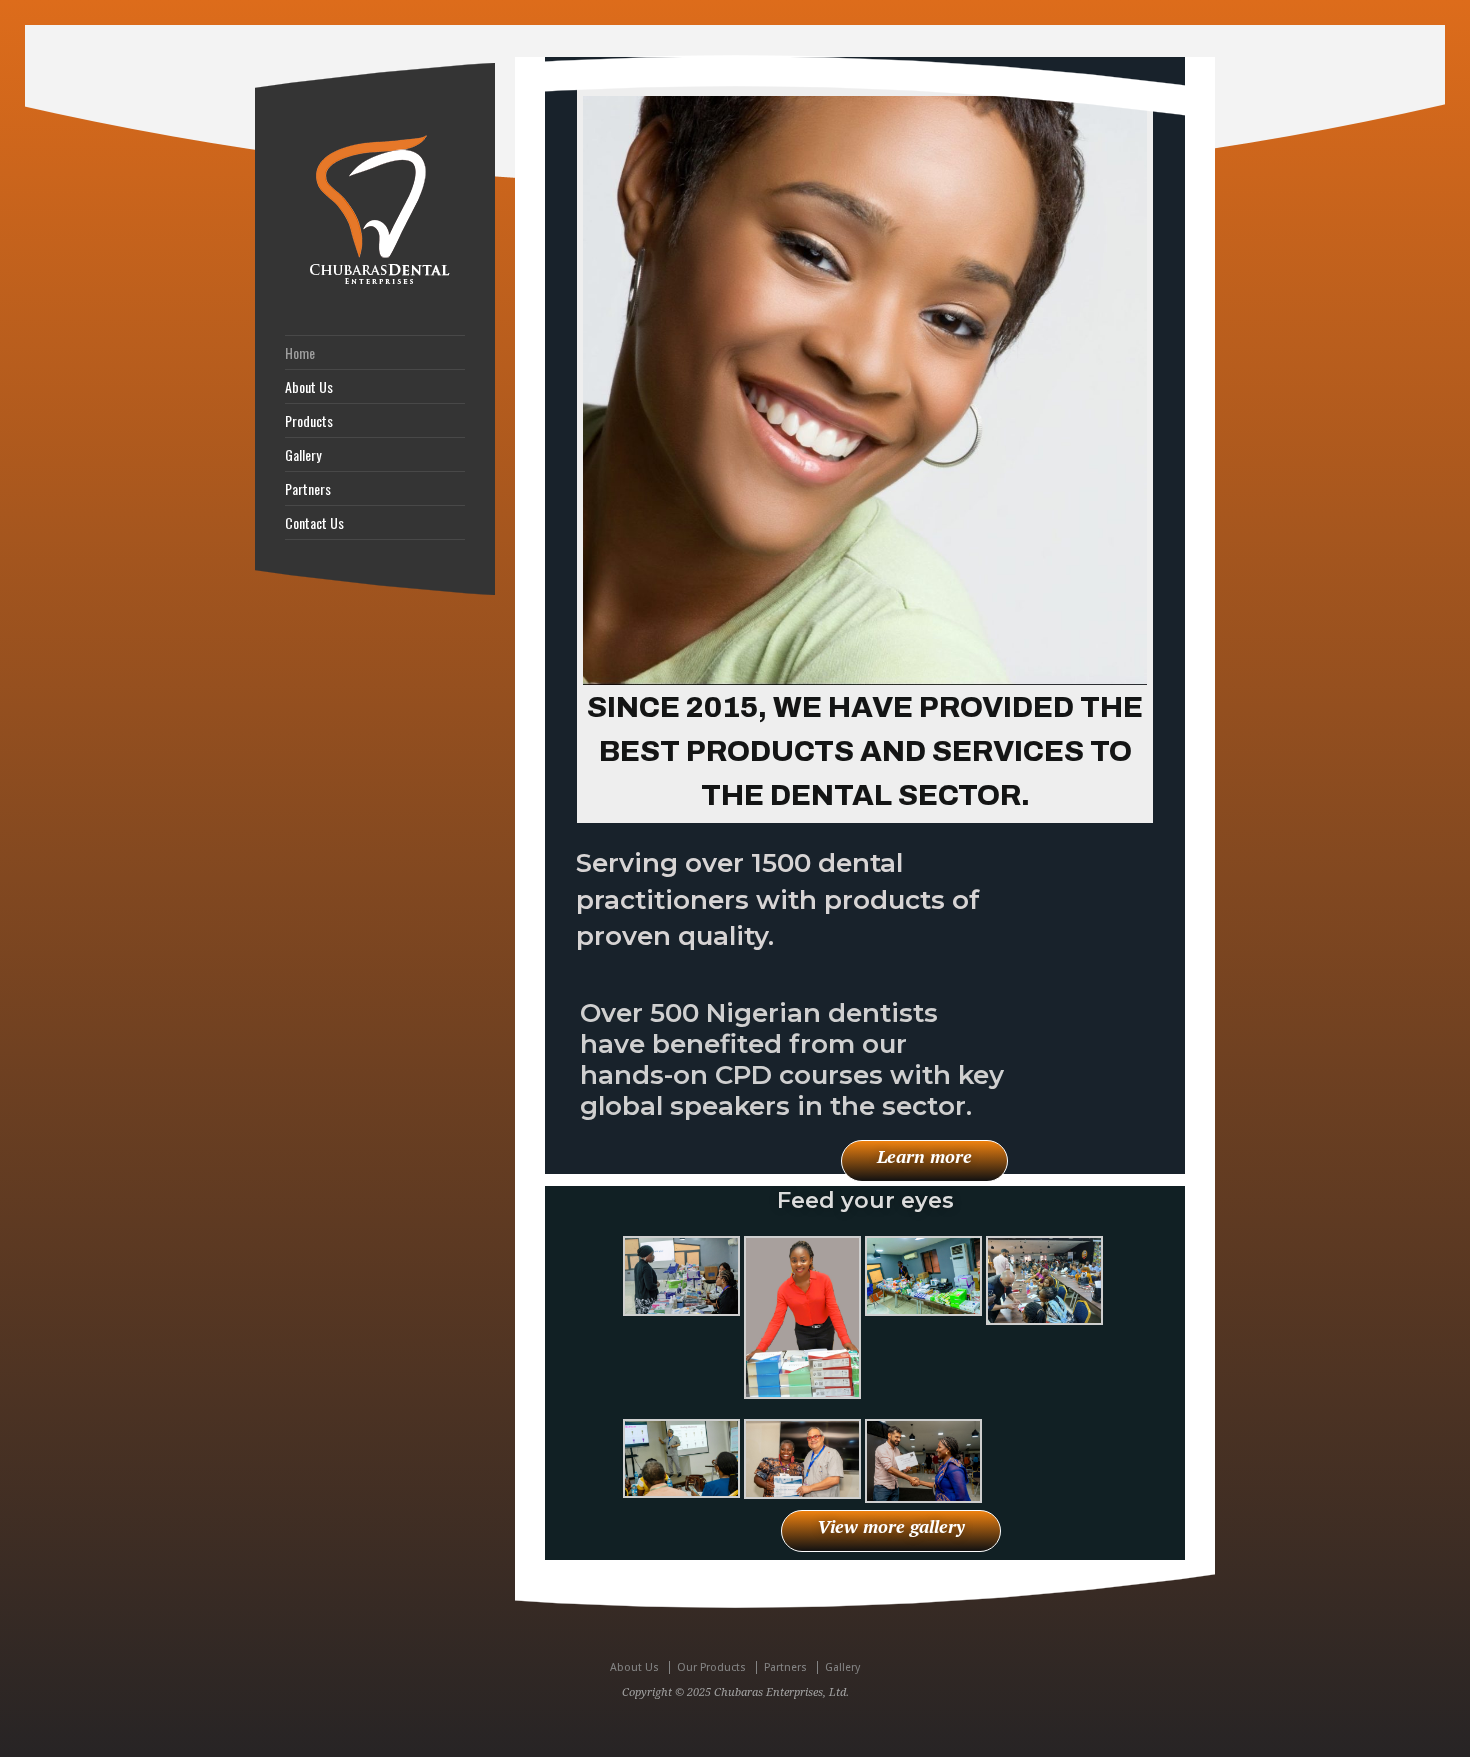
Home (300, 353)
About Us (309, 387)
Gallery (303, 455)
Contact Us (314, 523)
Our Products (711, 1667)
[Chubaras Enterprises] (375, 285)
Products (309, 421)
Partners (308, 489)
